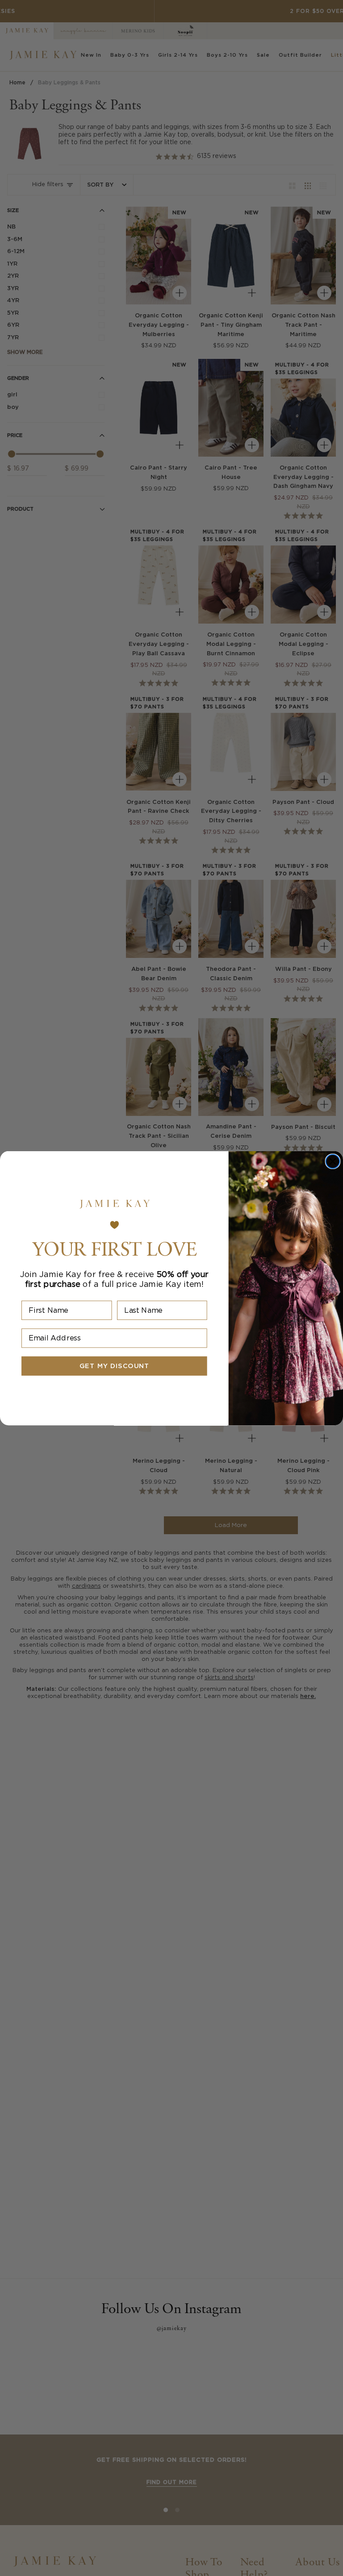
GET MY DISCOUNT (114, 1366)
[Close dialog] (333, 1161)
